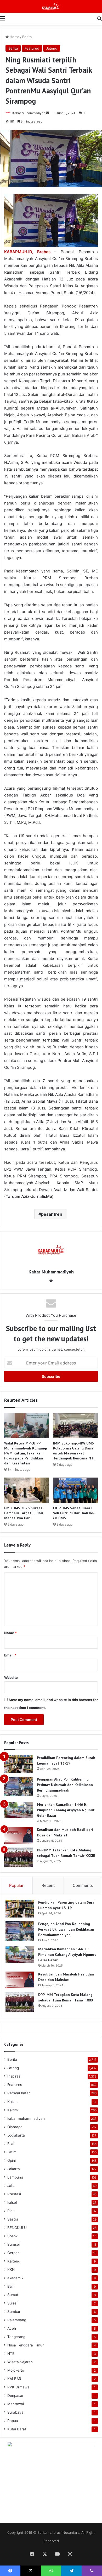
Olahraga (15, 2127)
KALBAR (14, 2379)
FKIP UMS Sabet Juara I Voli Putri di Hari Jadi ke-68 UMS (74, 1513)
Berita (27, 37)
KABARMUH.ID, (19, 252)
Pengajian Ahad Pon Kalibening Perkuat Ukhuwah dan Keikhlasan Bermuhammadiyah (65, 1785)
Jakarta (14, 2169)
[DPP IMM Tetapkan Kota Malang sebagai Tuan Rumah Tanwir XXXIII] (19, 1857)
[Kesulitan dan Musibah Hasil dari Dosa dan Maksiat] (19, 1835)
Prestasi (14, 2194)
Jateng (52, 48)
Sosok (12, 2236)
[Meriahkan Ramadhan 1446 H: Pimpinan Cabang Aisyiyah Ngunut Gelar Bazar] (19, 1810)
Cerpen (13, 2253)
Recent (48, 1885)
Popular (16, 1885)
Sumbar (14, 2312)
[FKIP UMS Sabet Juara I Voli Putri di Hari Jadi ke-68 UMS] (75, 1490)
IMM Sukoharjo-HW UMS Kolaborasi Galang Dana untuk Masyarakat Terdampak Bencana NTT (75, 1451)
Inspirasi (14, 2076)
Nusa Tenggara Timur (25, 2345)
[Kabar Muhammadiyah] (51, 6)
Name (10, 1633)
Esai (11, 2144)
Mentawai (16, 2404)
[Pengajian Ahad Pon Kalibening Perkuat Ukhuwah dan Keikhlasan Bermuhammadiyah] (19, 1786)
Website (11, 1677)
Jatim (12, 2152)
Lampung (15, 2177)
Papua (13, 2421)
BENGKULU (17, 2228)
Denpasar (15, 2396)
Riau (11, 2211)
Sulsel (12, 2303)
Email (10, 1655)
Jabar (12, 2186)
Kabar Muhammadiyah (29, 113)
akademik (15, 2278)
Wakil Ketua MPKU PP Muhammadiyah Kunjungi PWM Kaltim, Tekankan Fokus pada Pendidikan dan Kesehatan (26, 1453)
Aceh (12, 2328)
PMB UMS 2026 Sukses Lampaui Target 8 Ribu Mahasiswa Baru (24, 1513)
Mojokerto (16, 2370)
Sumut (13, 2295)
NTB (11, 2354)
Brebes (44, 252)
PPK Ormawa (18, 2387)
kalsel (12, 2202)
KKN (11, 2270)
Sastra (13, 2219)
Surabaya (15, 2412)
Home (14, 37)
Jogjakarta (16, 2135)
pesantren (52, 1214)
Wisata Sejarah (20, 2362)
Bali (10, 2286)
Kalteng (14, 2261)
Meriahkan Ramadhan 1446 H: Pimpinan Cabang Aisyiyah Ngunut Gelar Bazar (66, 1810)
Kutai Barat (17, 2429)
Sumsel (13, 2244)
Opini (12, 2160)
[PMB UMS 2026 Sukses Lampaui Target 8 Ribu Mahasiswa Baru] (27, 1490)
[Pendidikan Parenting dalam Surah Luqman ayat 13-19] (19, 1764)
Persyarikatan (19, 2093)
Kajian (12, 2102)
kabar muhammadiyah (26, 2118)
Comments (83, 1885)
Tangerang (16, 2337)
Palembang (17, 2320)
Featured (32, 48)
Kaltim (13, 2110)
